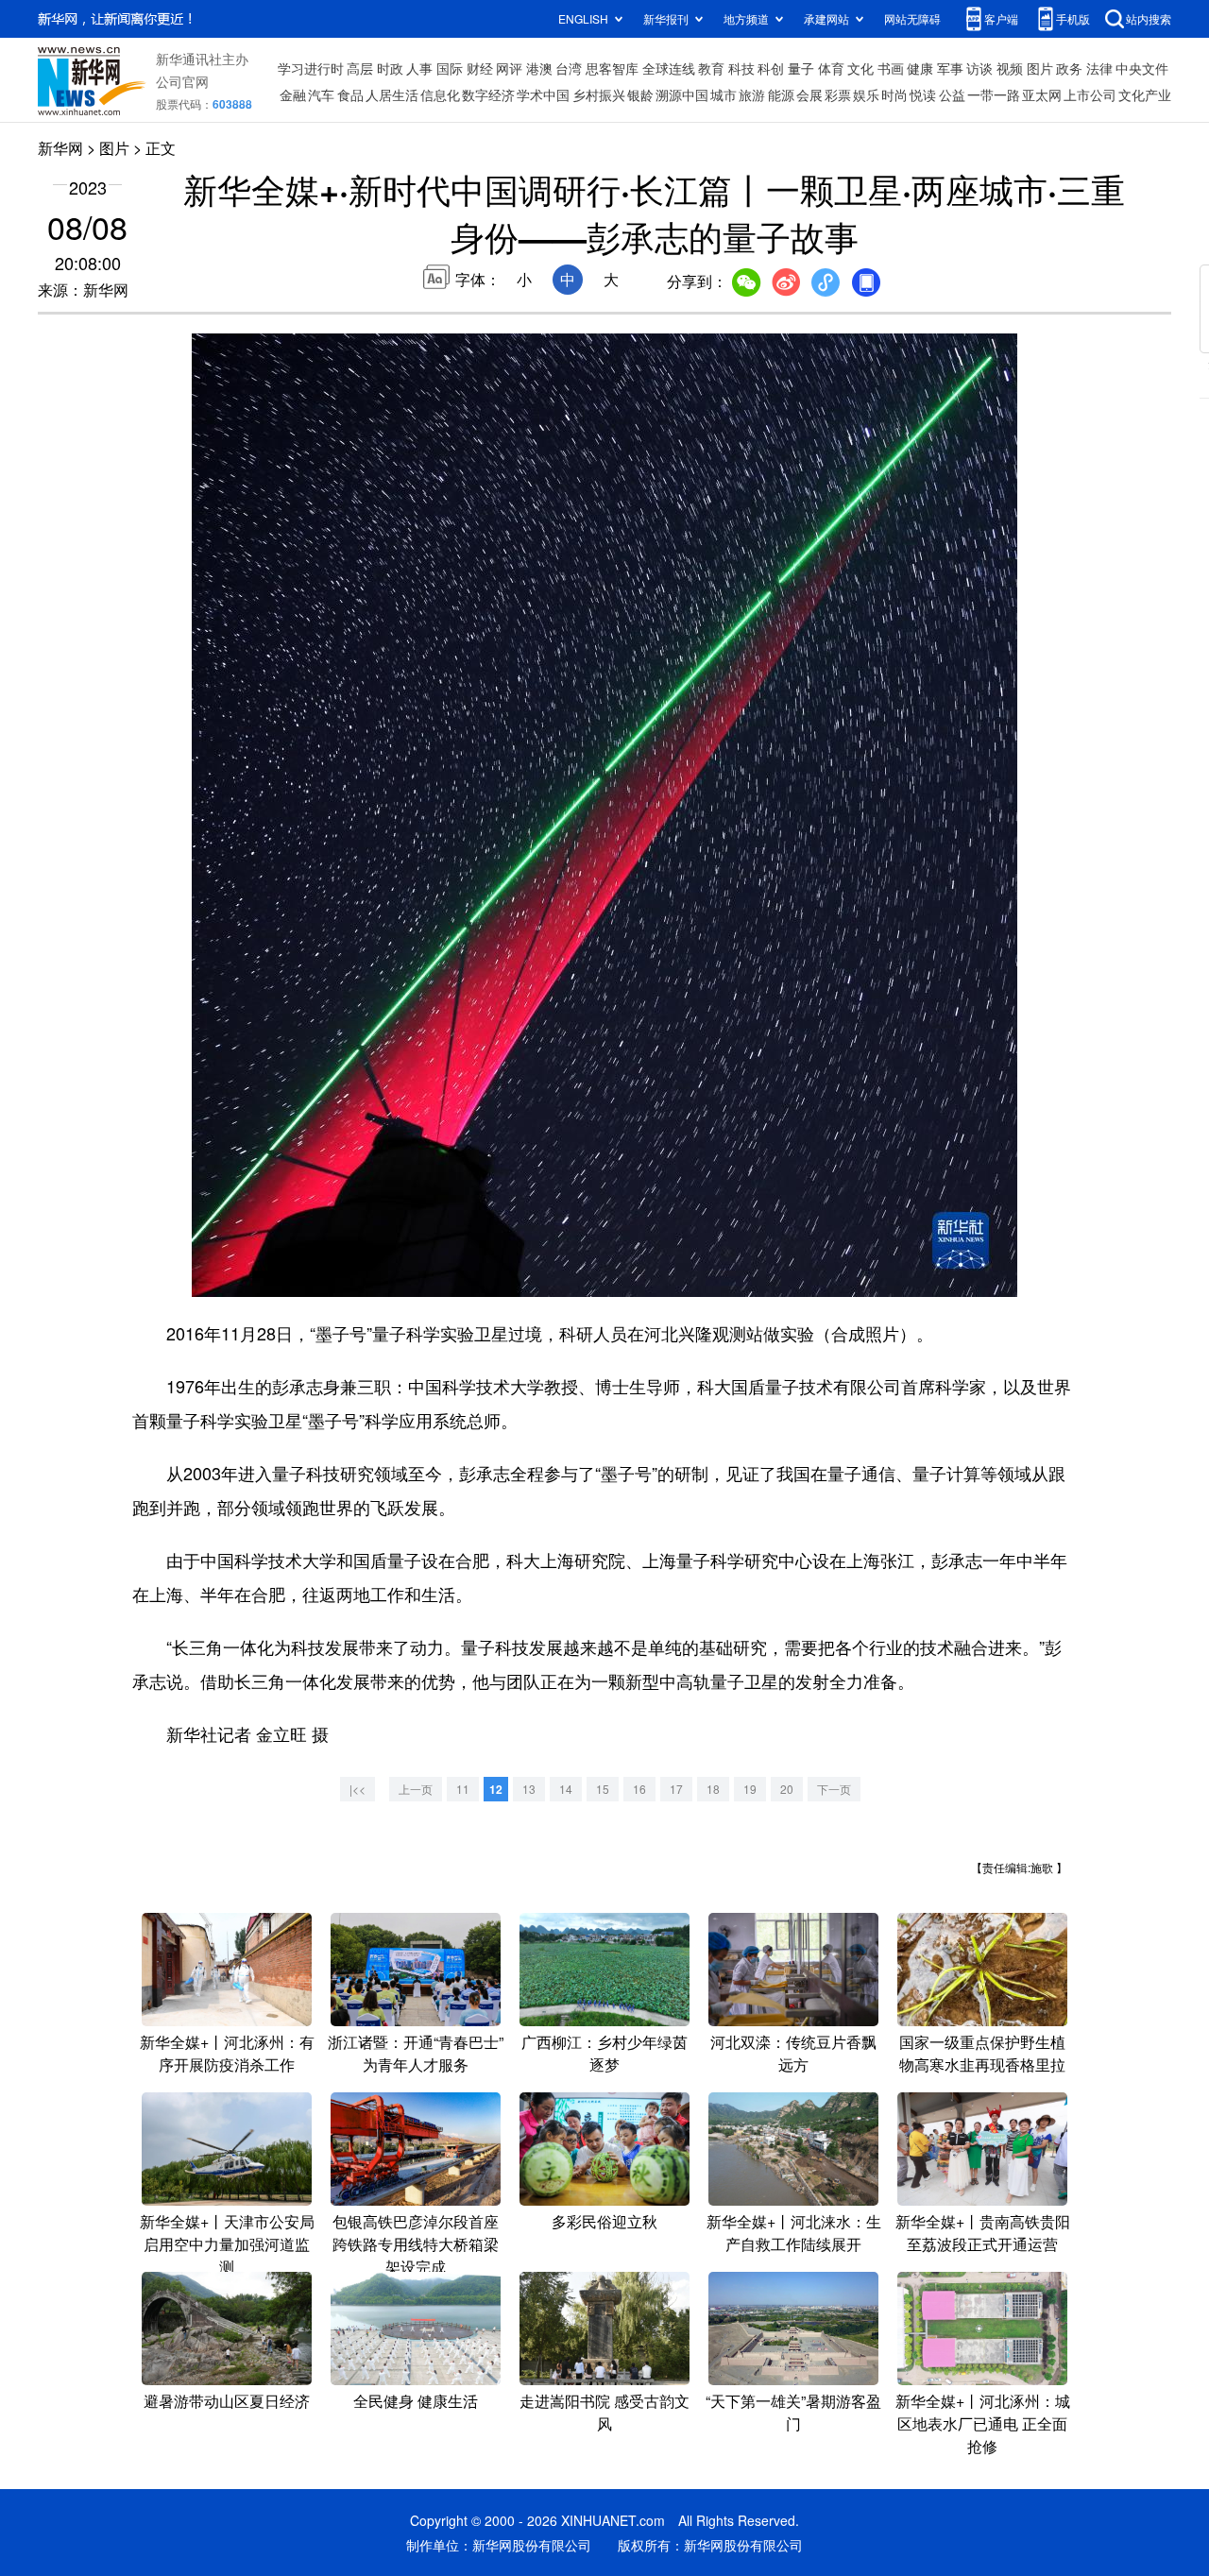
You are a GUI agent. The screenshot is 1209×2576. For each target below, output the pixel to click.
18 (713, 1789)
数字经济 (488, 94)
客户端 (1001, 18)
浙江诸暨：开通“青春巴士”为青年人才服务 (416, 2053)
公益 (952, 94)
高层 (360, 68)
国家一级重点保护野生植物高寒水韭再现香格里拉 (982, 2053)
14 (566, 1789)
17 (676, 1789)
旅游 (752, 94)
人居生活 (392, 94)
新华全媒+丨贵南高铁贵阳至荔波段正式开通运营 (983, 2233)
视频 (1010, 68)
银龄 (640, 94)
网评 (509, 68)
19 (750, 1789)
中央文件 (1142, 68)
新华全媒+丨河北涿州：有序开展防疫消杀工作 (227, 2053)
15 (603, 1789)
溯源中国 (682, 94)
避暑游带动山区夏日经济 (227, 2401)
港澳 (539, 68)
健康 (920, 68)
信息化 (440, 94)
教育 (711, 68)
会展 (809, 94)
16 (639, 1789)
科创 (771, 68)
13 (529, 1789)
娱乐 (866, 94)
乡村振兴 (599, 94)
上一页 (416, 1789)
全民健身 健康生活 (416, 2401)
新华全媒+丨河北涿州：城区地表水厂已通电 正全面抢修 (983, 2423)
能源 (781, 94)
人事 (419, 68)
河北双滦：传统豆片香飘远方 (793, 2053)
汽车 (321, 94)
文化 (860, 68)
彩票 (838, 94)
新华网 (60, 148)
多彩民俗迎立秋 (604, 2221)
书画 (891, 68)
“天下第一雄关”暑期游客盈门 (793, 2412)
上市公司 (1090, 94)
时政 (390, 68)
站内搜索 (1149, 18)
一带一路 (994, 94)
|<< (358, 1789)
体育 (831, 68)
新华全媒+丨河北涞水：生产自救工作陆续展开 (794, 2233)
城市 (724, 94)
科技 (741, 68)
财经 (480, 68)
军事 (950, 68)
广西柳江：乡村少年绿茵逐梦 (604, 2053)
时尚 (894, 94)
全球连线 (669, 68)
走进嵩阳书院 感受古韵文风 (604, 2412)
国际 (450, 68)
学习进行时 (311, 68)
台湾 (569, 68)
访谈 (979, 68)
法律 (1099, 68)
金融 (293, 94)
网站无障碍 (912, 18)
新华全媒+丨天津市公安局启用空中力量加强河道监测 (227, 2244)
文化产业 (1145, 94)
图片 (1040, 68)
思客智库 (612, 68)
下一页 (834, 1789)
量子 (801, 68)
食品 (350, 94)
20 (787, 1789)
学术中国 (543, 94)
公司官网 (182, 81)
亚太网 (1042, 94)
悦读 (923, 94)
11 (463, 1789)
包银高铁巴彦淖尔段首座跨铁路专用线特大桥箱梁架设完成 (416, 2244)
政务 (1069, 68)
